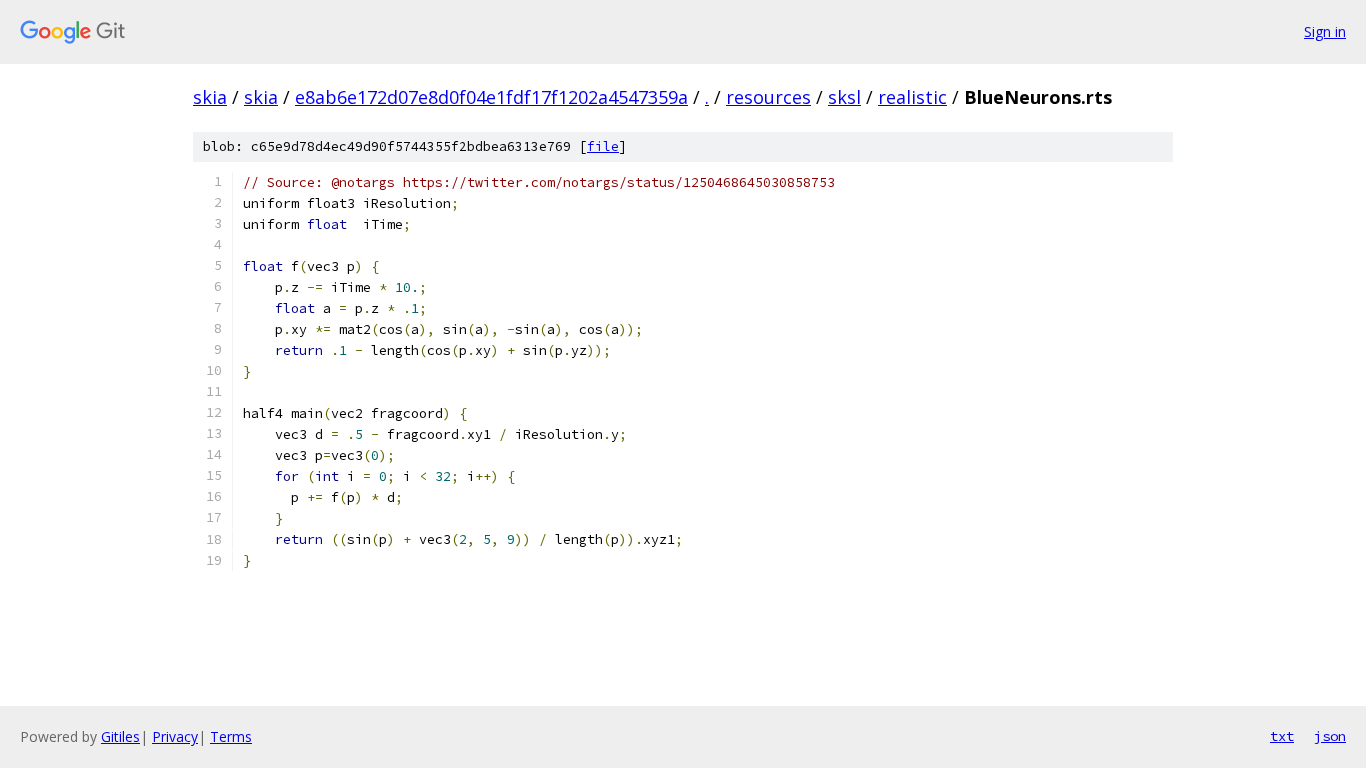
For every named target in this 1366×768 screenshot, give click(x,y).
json (1330, 736)
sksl (844, 97)
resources (768, 97)
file (603, 146)
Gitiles (120, 736)
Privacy (175, 736)
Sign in (1325, 31)
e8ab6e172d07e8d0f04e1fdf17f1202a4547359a (491, 97)
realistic (912, 97)
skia (210, 97)
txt (1282, 736)
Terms (231, 736)
